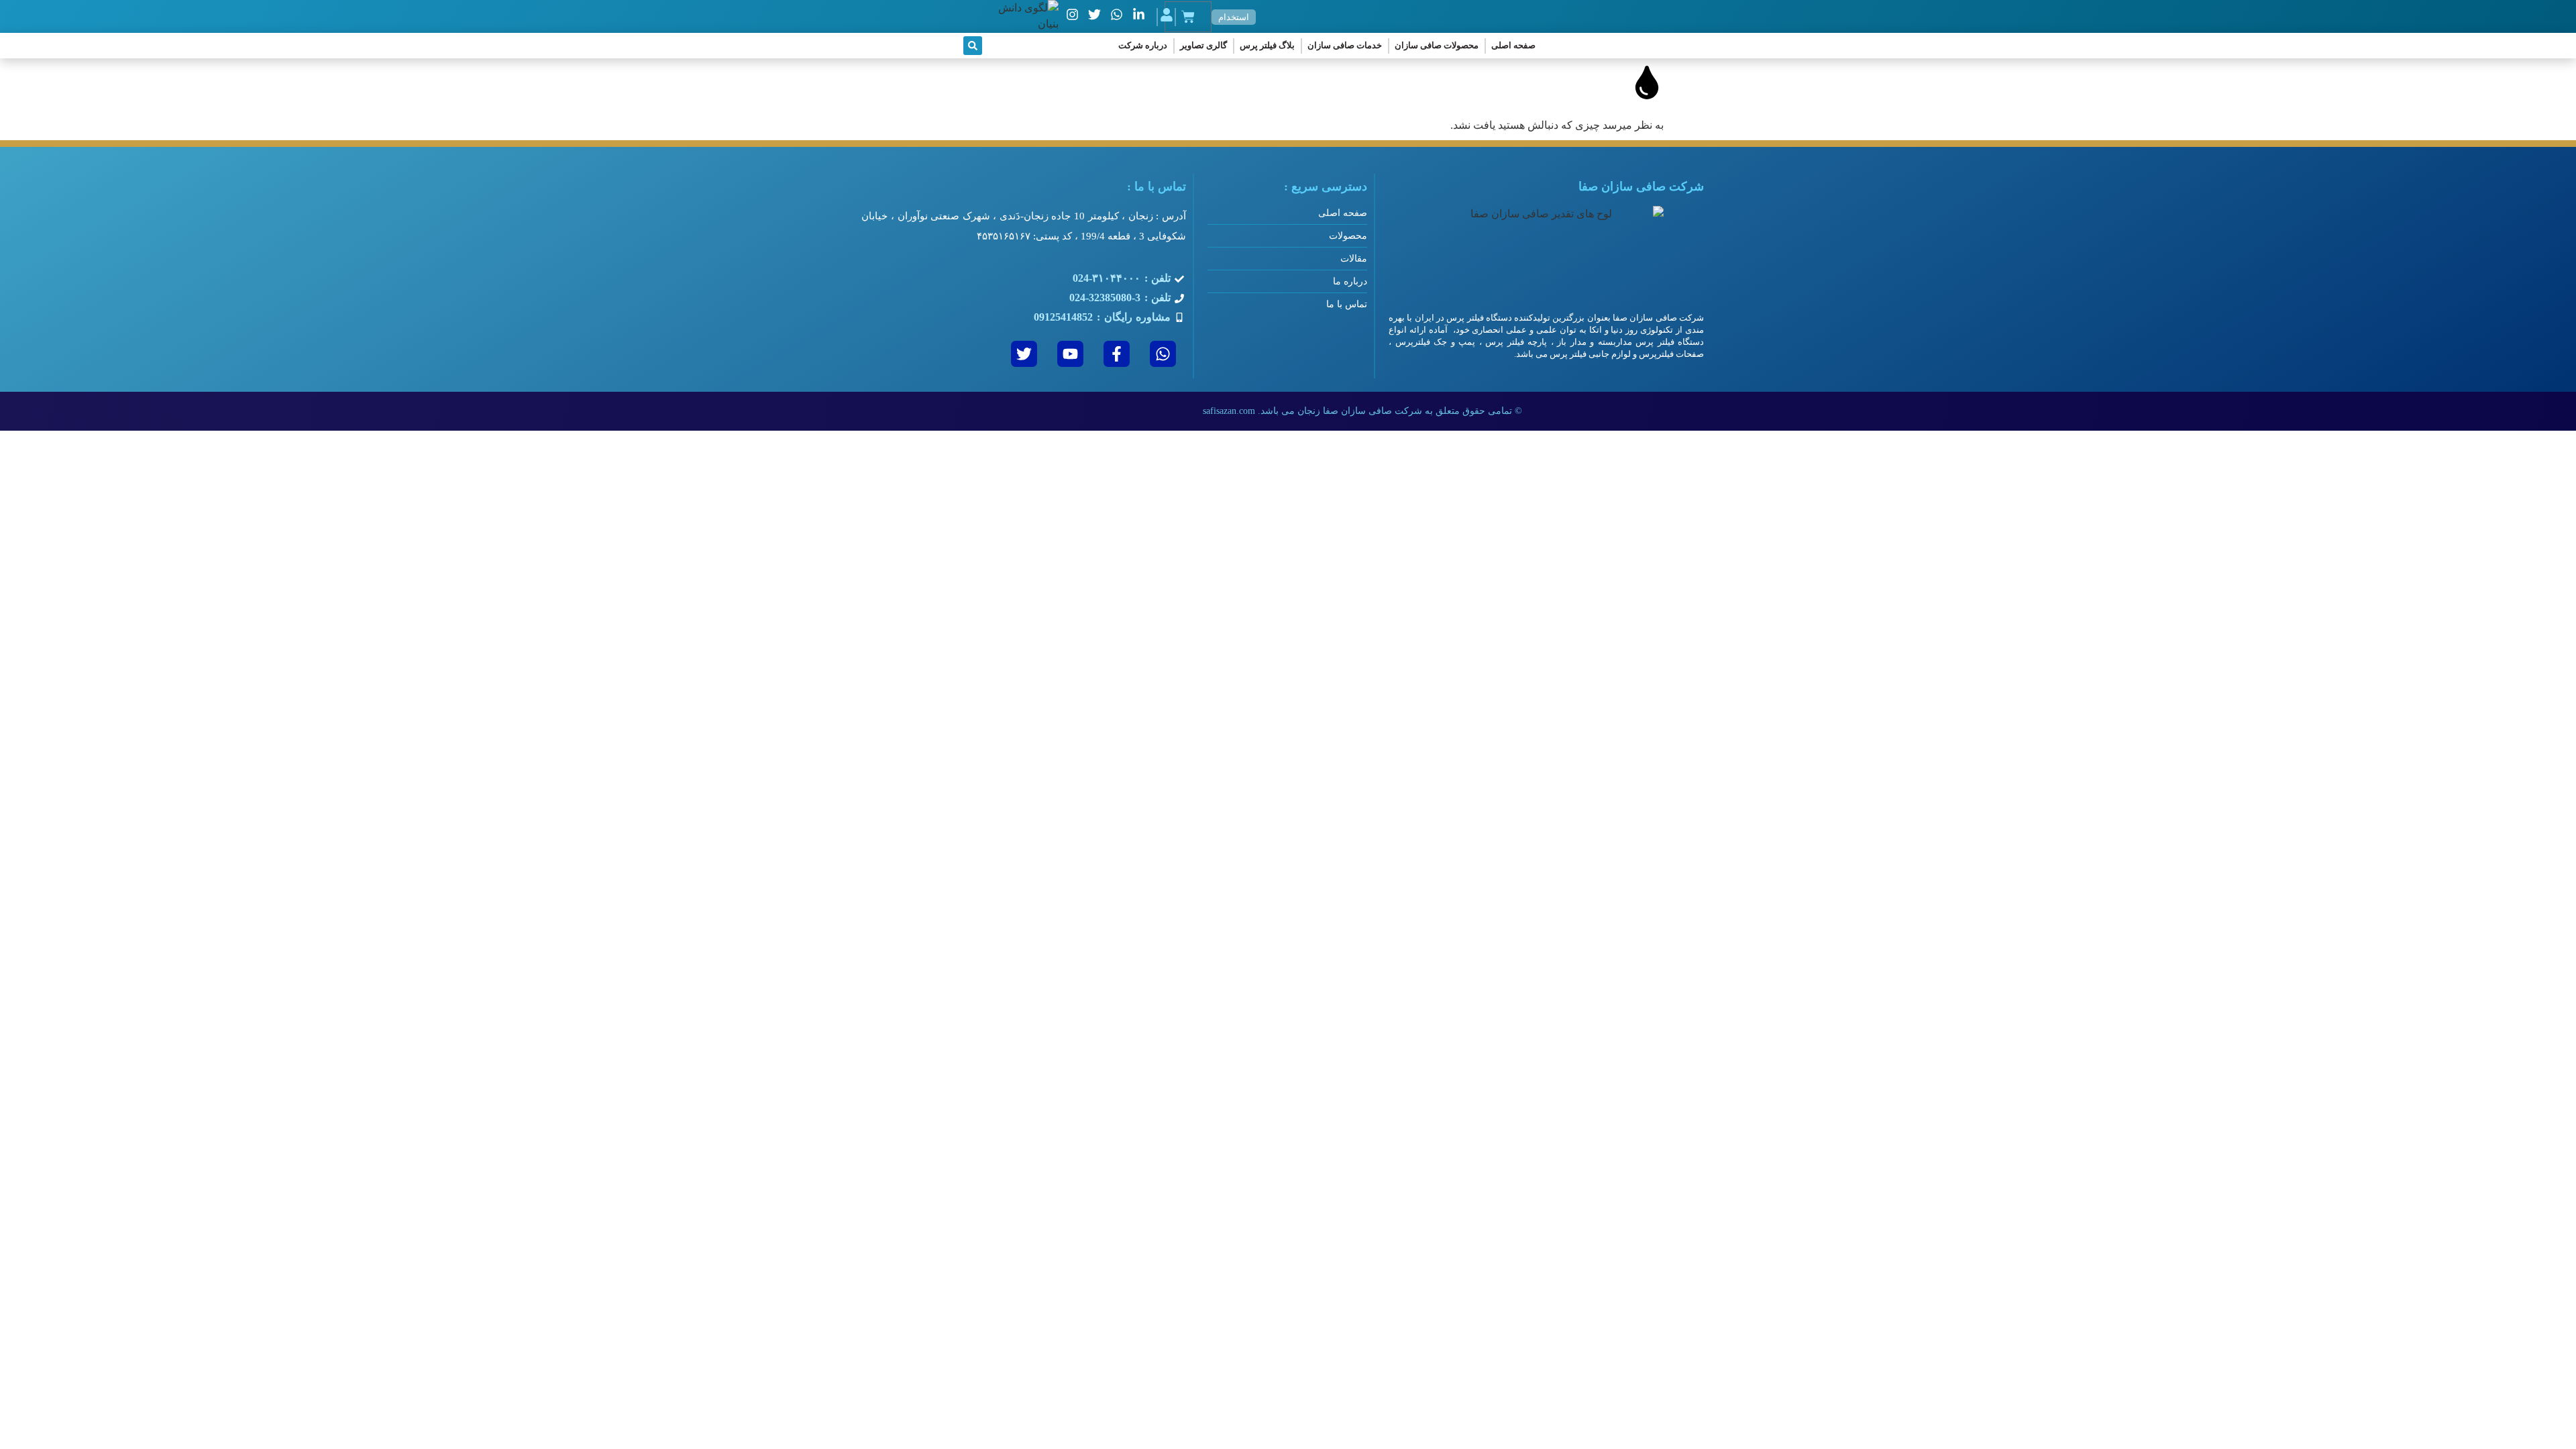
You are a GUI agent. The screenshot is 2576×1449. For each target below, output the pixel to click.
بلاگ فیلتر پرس (1267, 45)
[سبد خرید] (1188, 17)
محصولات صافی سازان (1437, 45)
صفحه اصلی (1513, 45)
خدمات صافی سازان (1345, 45)
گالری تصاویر (1203, 45)
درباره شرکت (1143, 45)
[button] (973, 46)
